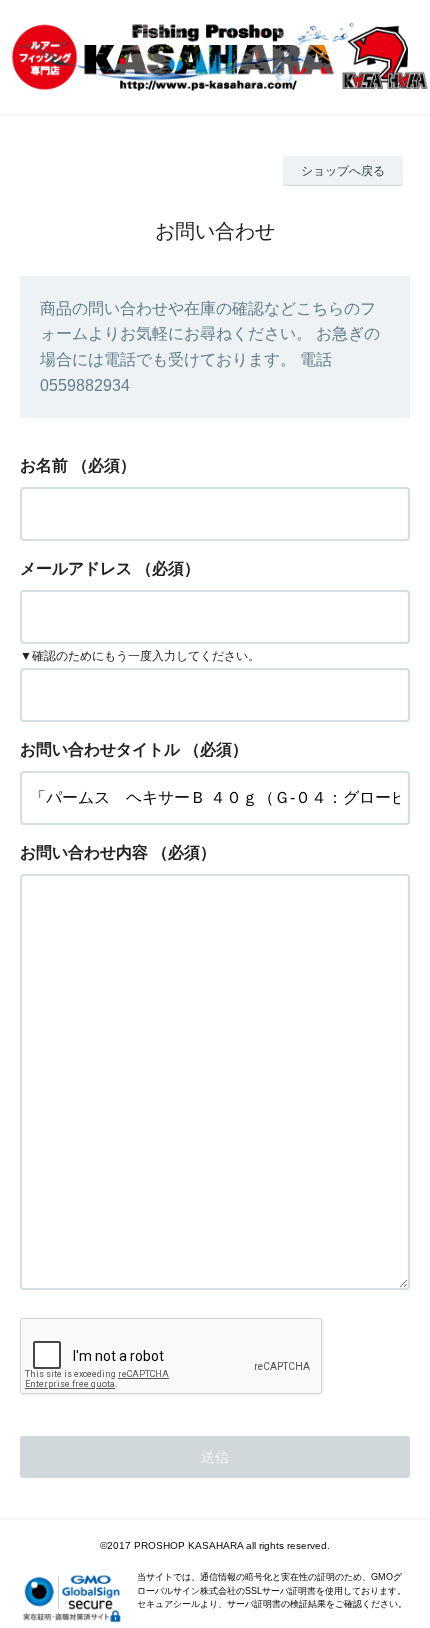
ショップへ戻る (343, 171)
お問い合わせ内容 (84, 852)
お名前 (44, 465)
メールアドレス (76, 568)
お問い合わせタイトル (100, 749)
